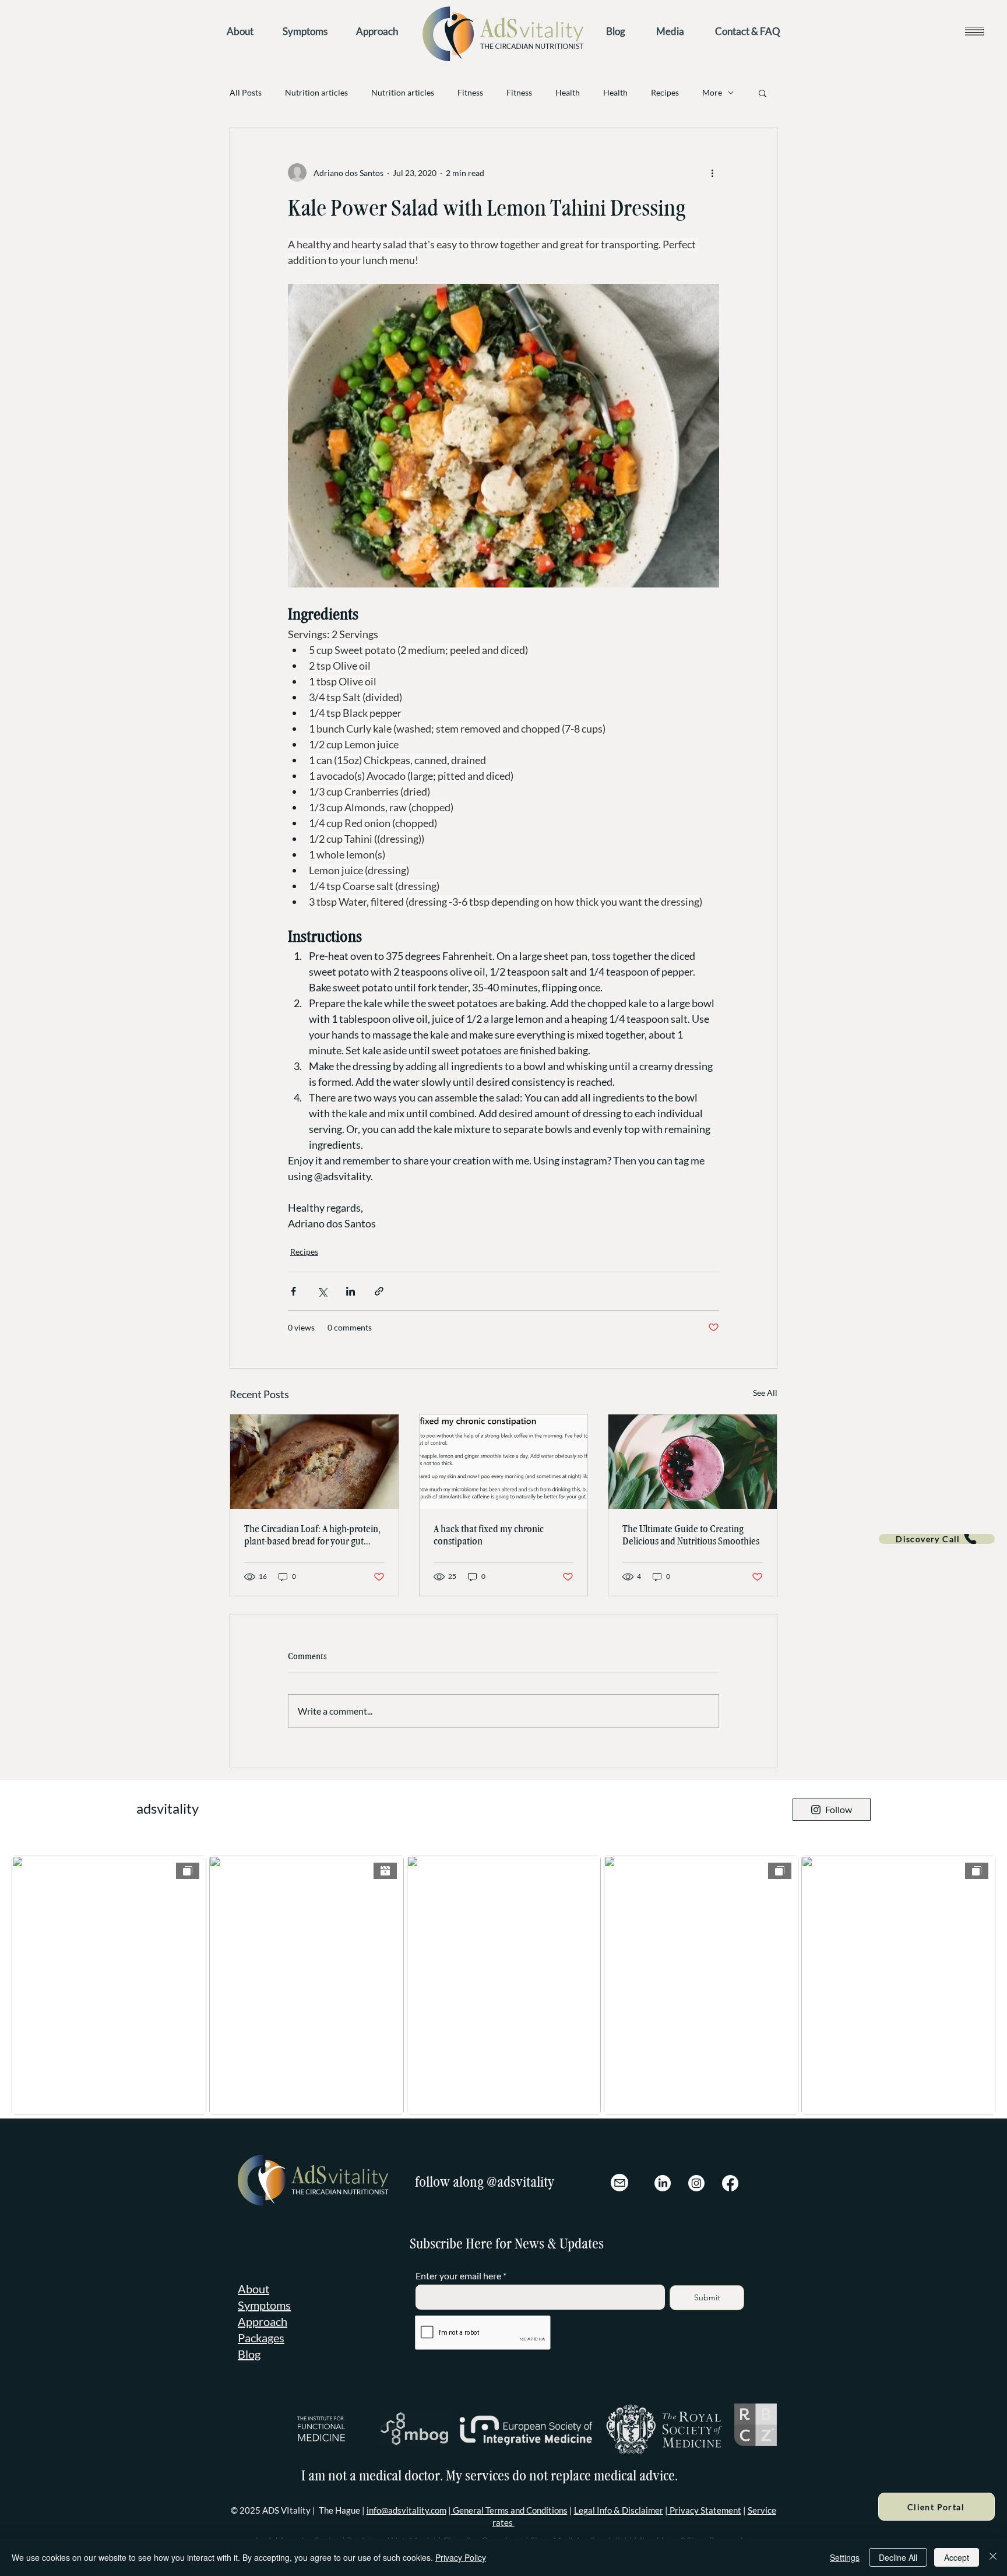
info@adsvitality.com (406, 2510)
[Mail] (619, 2183)
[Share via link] (379, 1291)
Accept (957, 2557)
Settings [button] (845, 2557)
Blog (249, 2354)
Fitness (470, 92)
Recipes (665, 92)
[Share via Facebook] (293, 1291)
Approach (263, 2321)
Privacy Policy (461, 2557)
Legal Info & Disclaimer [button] (619, 2510)
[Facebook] (730, 2183)
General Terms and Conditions (509, 2510)
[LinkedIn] (663, 2183)
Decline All (898, 2557)
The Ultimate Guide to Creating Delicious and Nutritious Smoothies (691, 1535)
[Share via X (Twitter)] (322, 1291)
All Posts (246, 92)
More (712, 92)
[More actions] (712, 173)
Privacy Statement (705, 2510)
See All (765, 1393)
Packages (261, 2338)
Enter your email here (458, 2276)
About (253, 2289)
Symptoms (264, 2305)
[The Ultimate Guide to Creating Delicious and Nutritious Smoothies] (693, 1462)
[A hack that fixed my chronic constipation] (504, 1462)
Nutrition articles (316, 92)
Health (568, 92)
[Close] (993, 2557)
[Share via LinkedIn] (351, 1291)
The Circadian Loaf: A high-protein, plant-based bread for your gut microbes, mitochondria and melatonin (312, 1535)
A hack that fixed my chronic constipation (489, 1535)
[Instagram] (696, 2183)
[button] (974, 31)
